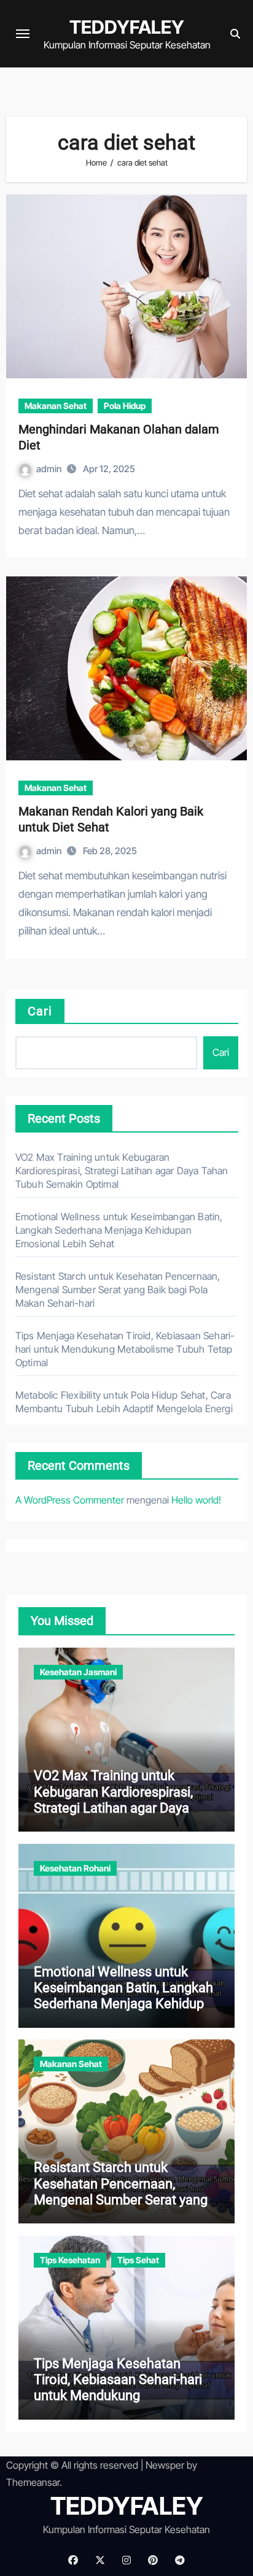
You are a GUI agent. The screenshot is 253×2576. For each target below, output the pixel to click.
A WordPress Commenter (70, 1500)
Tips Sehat (138, 2260)
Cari (40, 1011)
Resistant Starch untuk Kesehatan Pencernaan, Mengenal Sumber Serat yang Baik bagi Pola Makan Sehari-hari (118, 1290)
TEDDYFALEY (127, 27)
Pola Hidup (125, 406)
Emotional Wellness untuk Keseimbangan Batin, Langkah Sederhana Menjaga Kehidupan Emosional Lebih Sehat (119, 1230)
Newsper (165, 2465)
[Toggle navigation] (23, 34)
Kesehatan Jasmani (78, 1672)
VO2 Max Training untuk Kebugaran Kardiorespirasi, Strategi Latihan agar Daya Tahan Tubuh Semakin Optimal (122, 1171)
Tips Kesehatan (70, 2260)
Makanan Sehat (56, 406)
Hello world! (196, 1500)
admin (50, 469)
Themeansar (33, 2482)
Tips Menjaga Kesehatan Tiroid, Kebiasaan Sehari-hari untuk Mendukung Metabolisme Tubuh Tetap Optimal (125, 1349)
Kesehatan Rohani (75, 1868)
